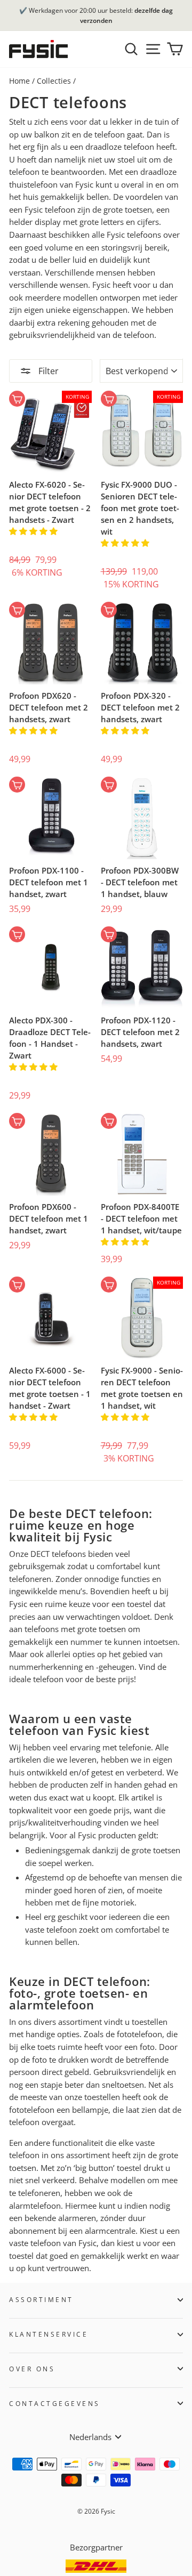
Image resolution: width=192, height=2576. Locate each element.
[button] (34, 531)
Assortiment (41, 2299)
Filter (47, 371)
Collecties (54, 81)
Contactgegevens (55, 2403)
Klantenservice (49, 2334)
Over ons (32, 2369)
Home (19, 81)
